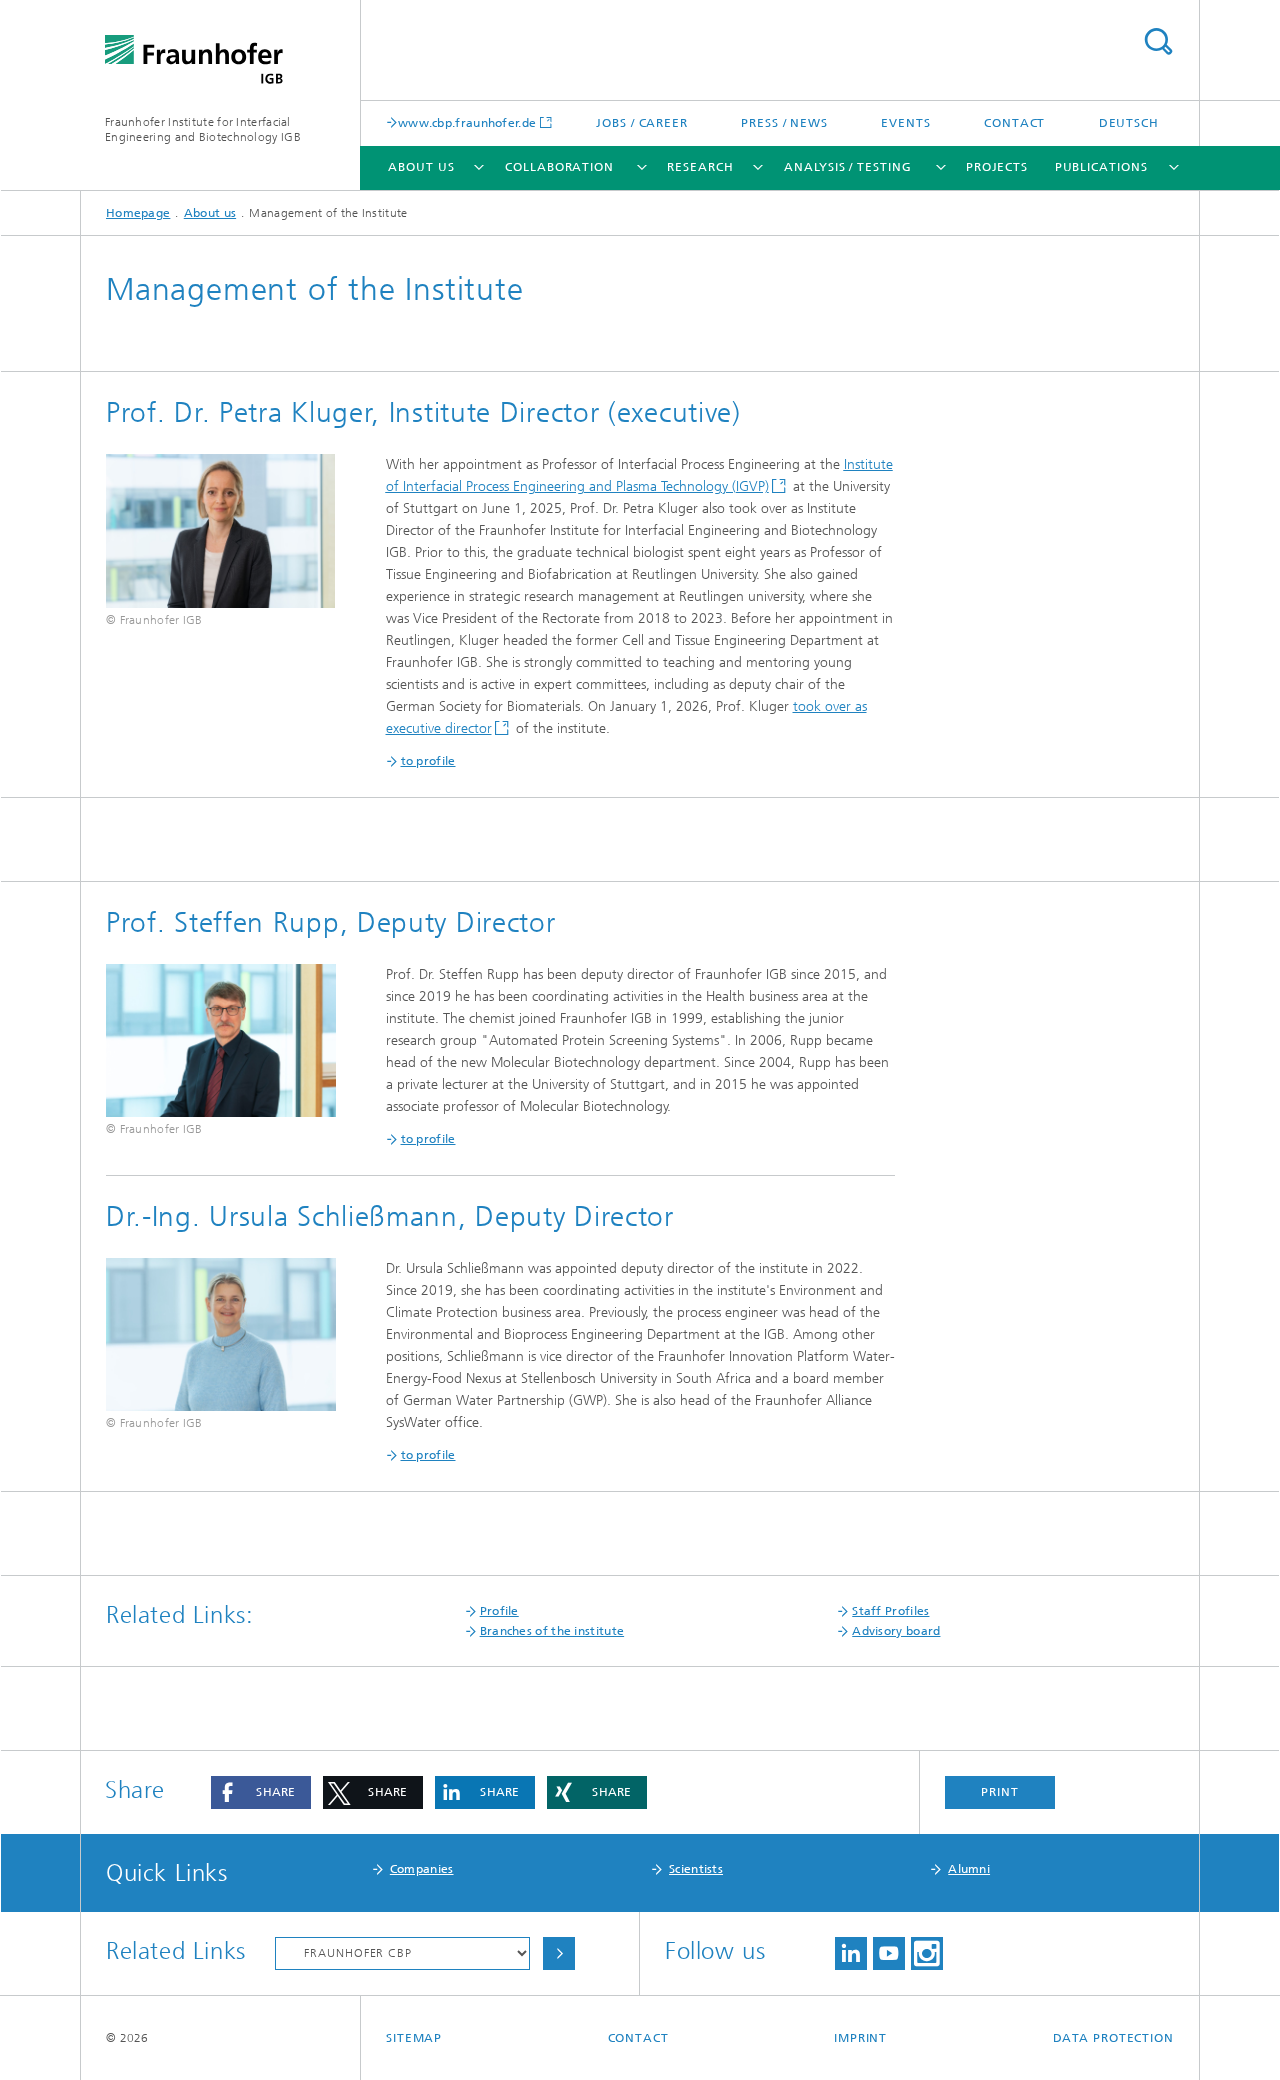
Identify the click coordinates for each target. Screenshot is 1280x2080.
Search (1158, 41)
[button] (261, 1792)
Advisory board (896, 1631)
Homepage (138, 213)
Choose (559, 1953)
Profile (499, 1611)
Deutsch (1129, 123)
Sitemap (414, 2038)
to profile (428, 1455)
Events (905, 123)
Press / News (784, 123)
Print (1000, 1792)
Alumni (969, 1869)
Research (700, 167)
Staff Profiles (890, 1611)
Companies (422, 1869)
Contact (1014, 123)
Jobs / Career (642, 123)
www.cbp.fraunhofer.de (467, 122)
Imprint (860, 2038)
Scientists (696, 1869)
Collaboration (559, 167)
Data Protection (1114, 2038)
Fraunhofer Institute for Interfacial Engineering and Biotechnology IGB (203, 129)
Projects (997, 167)
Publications (1101, 167)
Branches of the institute (552, 1631)
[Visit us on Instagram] (927, 1953)
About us (421, 167)
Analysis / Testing (847, 167)
